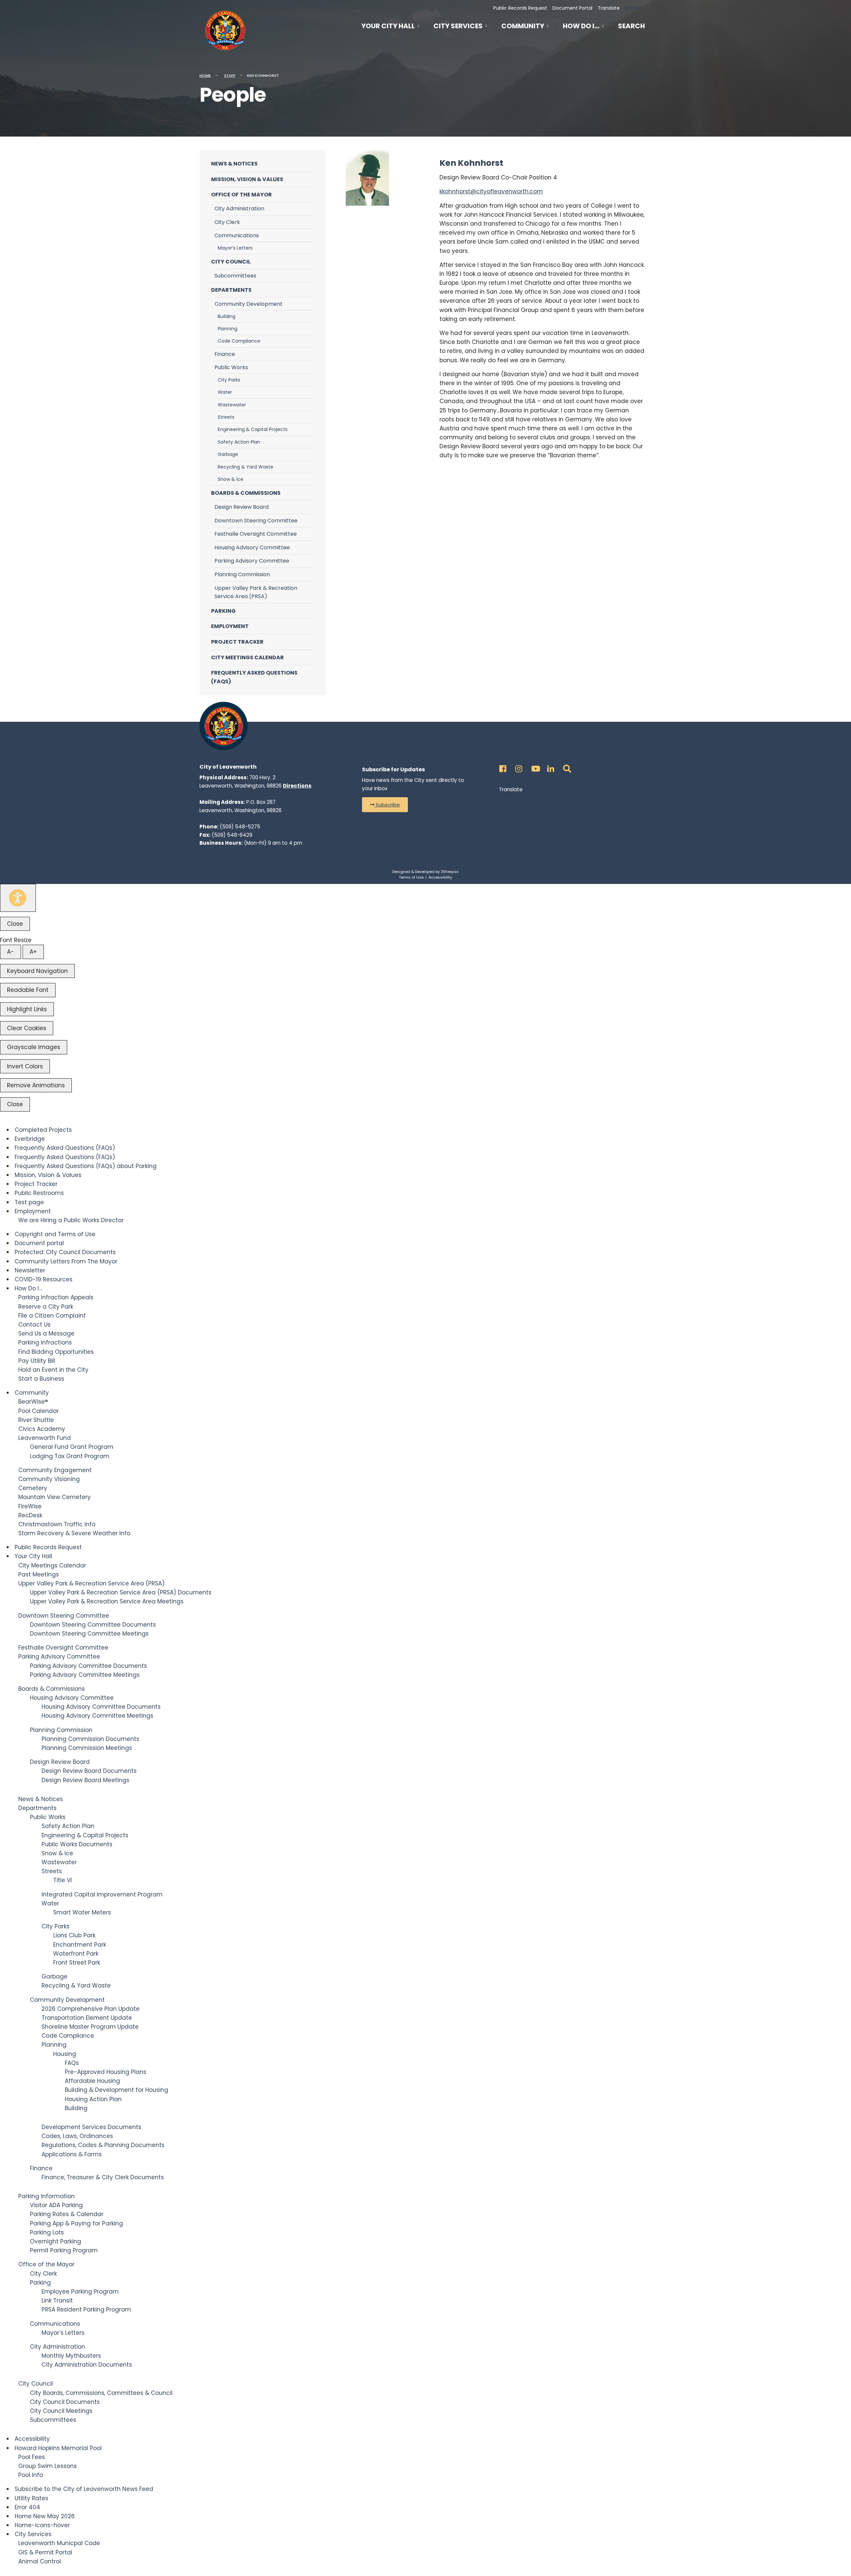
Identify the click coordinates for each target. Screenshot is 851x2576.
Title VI (62, 1880)
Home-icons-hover (42, 2525)
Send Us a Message (46, 1334)
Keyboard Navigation (37, 971)
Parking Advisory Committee (252, 561)
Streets (226, 417)
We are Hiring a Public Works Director (71, 1220)
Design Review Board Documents (89, 1771)
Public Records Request (520, 8)
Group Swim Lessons (48, 2466)
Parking (223, 611)
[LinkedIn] (550, 767)
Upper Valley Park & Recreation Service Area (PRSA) (256, 592)
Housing (65, 2054)
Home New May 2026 (45, 2516)
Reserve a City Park (46, 1307)
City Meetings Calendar (247, 657)
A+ (33, 952)
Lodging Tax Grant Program (70, 1456)
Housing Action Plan (93, 2099)
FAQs (72, 2063)
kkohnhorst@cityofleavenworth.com (491, 191)
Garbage (228, 454)
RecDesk (30, 1515)
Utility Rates (31, 2498)
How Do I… (581, 26)
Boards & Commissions (246, 493)
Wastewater (232, 405)
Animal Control (40, 2561)
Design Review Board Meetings (85, 1780)
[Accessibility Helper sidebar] (18, 898)
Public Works (231, 367)
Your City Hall (388, 26)
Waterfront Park (76, 1954)
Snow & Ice (231, 479)
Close (15, 924)
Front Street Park (77, 1963)
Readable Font (28, 990)
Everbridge (30, 1139)
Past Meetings (39, 1574)
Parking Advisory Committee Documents (88, 1666)
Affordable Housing (92, 2081)
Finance (225, 354)
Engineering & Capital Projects (253, 429)
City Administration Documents (87, 2365)
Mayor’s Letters (235, 248)
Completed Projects (43, 1130)
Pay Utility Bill (37, 1361)
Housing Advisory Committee (252, 547)
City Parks (229, 380)
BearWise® (33, 1402)
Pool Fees (32, 2457)
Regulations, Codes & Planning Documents (103, 2145)
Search (631, 27)
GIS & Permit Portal (45, 2552)
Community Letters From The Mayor (66, 1261)
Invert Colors (25, 1066)
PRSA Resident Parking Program (86, 2309)
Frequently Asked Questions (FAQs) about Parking (86, 1166)
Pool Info (31, 2475)
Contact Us (34, 1325)
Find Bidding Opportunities (56, 1352)
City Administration (239, 209)
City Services (458, 26)
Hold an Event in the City (53, 1370)
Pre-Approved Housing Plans (106, 2072)
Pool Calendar (39, 1411)
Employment (230, 626)
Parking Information (47, 2196)
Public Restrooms (39, 1193)
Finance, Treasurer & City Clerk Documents (103, 2177)
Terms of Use (411, 877)
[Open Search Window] (566, 767)
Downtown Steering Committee (256, 521)
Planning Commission (242, 574)
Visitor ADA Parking (56, 2205)
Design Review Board (242, 507)
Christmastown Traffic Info (57, 1524)
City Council (231, 262)
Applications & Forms (72, 2154)
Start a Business (41, 1379)
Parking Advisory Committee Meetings (85, 1675)
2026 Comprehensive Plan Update (91, 2009)
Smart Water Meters (82, 1912)
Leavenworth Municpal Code (59, 2543)
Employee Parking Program (80, 2292)
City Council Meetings (61, 2411)
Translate (609, 8)
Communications (237, 235)
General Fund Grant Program (72, 1447)
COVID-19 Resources (44, 1279)
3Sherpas (450, 872)
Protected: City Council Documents (65, 1252)
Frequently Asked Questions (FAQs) (254, 677)
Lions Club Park (74, 1935)
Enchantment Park (80, 1945)
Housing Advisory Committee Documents (101, 1707)
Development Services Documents (91, 2127)
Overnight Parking (56, 2241)
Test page (29, 1202)
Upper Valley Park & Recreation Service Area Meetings (107, 1601)
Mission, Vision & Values (247, 179)
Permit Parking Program (64, 2250)
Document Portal (572, 8)
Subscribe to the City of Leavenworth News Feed (84, 2489)
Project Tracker (237, 642)
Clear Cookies (27, 1028)
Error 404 (27, 2507)
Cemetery (33, 1488)
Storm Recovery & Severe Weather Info (74, 1533)
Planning (228, 329)
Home (205, 75)
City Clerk (227, 222)
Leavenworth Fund (45, 1438)
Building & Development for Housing (117, 2090)
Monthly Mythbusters (71, 2356)
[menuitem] (394, 25)
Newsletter (30, 1270)
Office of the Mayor (242, 195)
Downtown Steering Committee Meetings (89, 1634)
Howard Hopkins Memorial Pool (58, 2448)
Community (523, 26)
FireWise (30, 1506)
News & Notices (234, 164)
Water (225, 392)
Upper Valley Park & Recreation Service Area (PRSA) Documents (121, 1592)
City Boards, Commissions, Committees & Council (101, 2393)
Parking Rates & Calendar (67, 2214)
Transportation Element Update (87, 2018)
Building (227, 316)
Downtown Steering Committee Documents (93, 1625)
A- (10, 952)
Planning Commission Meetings (87, 1748)
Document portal (39, 1243)
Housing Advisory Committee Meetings (97, 1716)
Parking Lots (47, 2232)
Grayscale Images (34, 1047)
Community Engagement (55, 1470)
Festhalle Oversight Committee (256, 534)
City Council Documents (65, 2402)
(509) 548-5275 (240, 827)
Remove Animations (36, 1085)
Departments (231, 290)
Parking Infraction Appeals (56, 1297)
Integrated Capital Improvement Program (102, 1894)
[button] (385, 805)
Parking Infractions (45, 1342)
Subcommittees (235, 276)
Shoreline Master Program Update (90, 2027)
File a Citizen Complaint (52, 1316)
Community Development (248, 304)
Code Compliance (239, 341)
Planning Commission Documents (90, 1739)
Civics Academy (42, 1429)
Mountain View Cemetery (55, 1497)
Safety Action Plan (239, 442)
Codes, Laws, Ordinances (77, 2136)
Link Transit (57, 2301)
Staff (230, 75)
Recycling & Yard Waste (245, 467)
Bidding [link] (633, 8)
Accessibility (440, 877)
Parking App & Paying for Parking (76, 2223)
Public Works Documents (77, 1844)
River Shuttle (36, 1420)
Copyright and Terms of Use (55, 1234)
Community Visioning (49, 1479)
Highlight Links (27, 1009)
